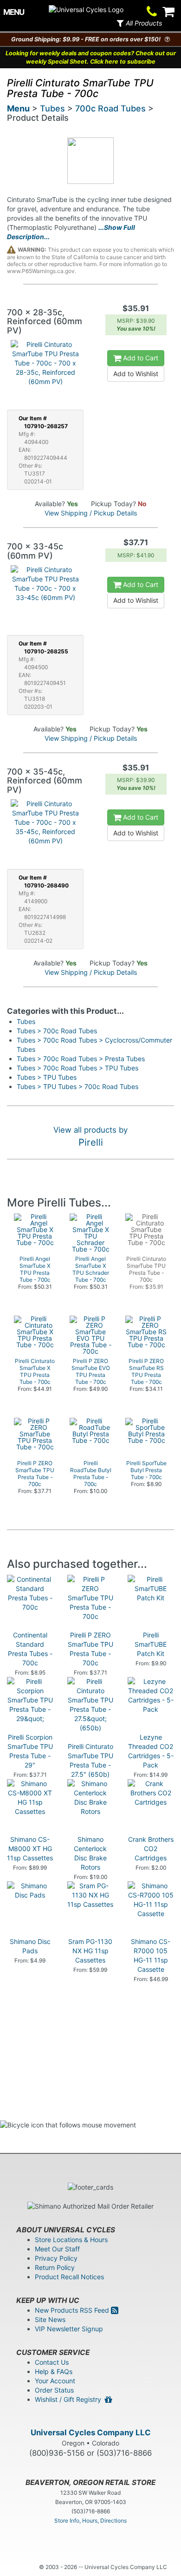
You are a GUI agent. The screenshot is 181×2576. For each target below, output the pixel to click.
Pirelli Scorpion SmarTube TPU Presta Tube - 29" (30, 1751)
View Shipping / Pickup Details (91, 513)
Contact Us (52, 2362)
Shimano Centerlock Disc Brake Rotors (90, 1853)
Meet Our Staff (57, 2249)
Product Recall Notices (69, 2277)
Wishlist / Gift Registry (70, 2399)
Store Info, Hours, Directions (90, 2521)
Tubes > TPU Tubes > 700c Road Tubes (78, 1086)
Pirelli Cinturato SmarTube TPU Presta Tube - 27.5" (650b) (90, 1760)
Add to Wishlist (136, 374)
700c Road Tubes (110, 108)
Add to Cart (140, 358)
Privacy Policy (56, 2258)
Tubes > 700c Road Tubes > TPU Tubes (78, 1068)
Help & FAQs (54, 2371)
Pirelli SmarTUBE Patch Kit (151, 1644)
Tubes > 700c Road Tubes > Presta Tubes (81, 1059)
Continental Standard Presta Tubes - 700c (30, 1649)
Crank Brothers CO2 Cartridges (151, 1849)
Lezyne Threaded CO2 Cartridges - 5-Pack (151, 1751)
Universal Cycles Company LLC (91, 2433)
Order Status (54, 2390)
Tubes (52, 108)
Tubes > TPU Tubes (47, 1077)
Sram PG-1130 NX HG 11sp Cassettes (90, 1951)
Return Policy (55, 2267)
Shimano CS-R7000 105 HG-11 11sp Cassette (151, 1955)
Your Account (55, 2381)
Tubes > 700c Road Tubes (57, 1031)
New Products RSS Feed (73, 2310)
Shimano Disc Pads (30, 1946)
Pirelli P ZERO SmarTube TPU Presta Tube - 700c (90, 1649)
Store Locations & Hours (71, 2240)
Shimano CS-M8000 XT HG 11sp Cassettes (30, 1849)
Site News (50, 2319)
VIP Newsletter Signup (69, 2329)
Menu (18, 108)
